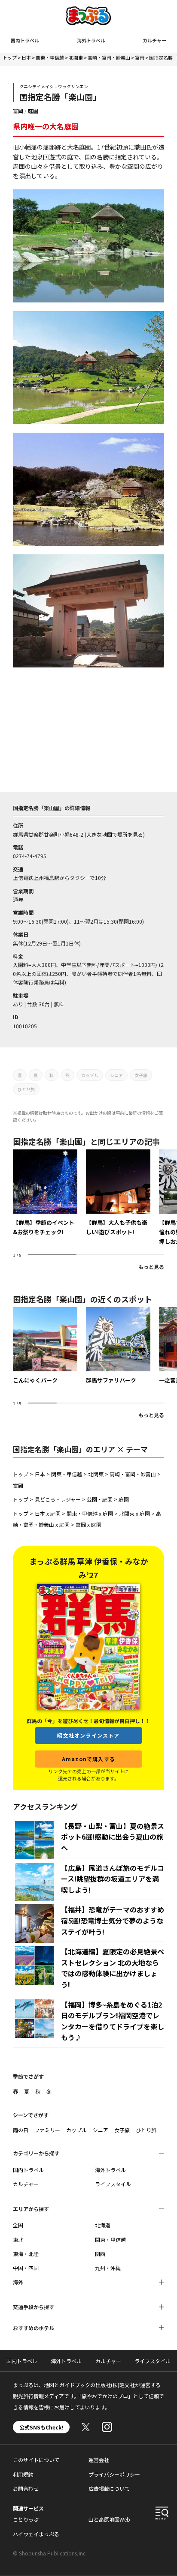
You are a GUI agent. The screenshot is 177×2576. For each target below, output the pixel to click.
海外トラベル (91, 40)
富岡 (140, 57)
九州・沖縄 (108, 2268)
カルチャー (154, 40)
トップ (10, 57)
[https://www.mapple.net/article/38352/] (45, 1193)
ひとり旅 (26, 1089)
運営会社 (99, 2460)
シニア (116, 1075)
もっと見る (151, 1267)
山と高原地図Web (109, 2519)
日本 (26, 57)
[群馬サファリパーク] (118, 1346)
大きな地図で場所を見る (115, 834)
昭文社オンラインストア (88, 1735)
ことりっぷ (26, 2519)
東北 (18, 2239)
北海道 (103, 2225)
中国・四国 (26, 2268)
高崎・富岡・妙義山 (109, 57)
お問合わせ (26, 2488)
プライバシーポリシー (114, 2474)
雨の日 (21, 2130)
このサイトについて (36, 2460)
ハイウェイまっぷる (36, 2534)
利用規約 (23, 2474)
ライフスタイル (113, 2184)
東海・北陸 (26, 2254)
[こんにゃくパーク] (45, 1346)
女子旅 (141, 1075)
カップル (90, 1075)
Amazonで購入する (88, 1759)
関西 (100, 2254)
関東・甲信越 (50, 57)
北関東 (76, 57)
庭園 (33, 111)
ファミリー (47, 2130)
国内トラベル (25, 40)
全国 (18, 2225)
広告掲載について (109, 2488)
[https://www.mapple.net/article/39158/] (118, 1193)
